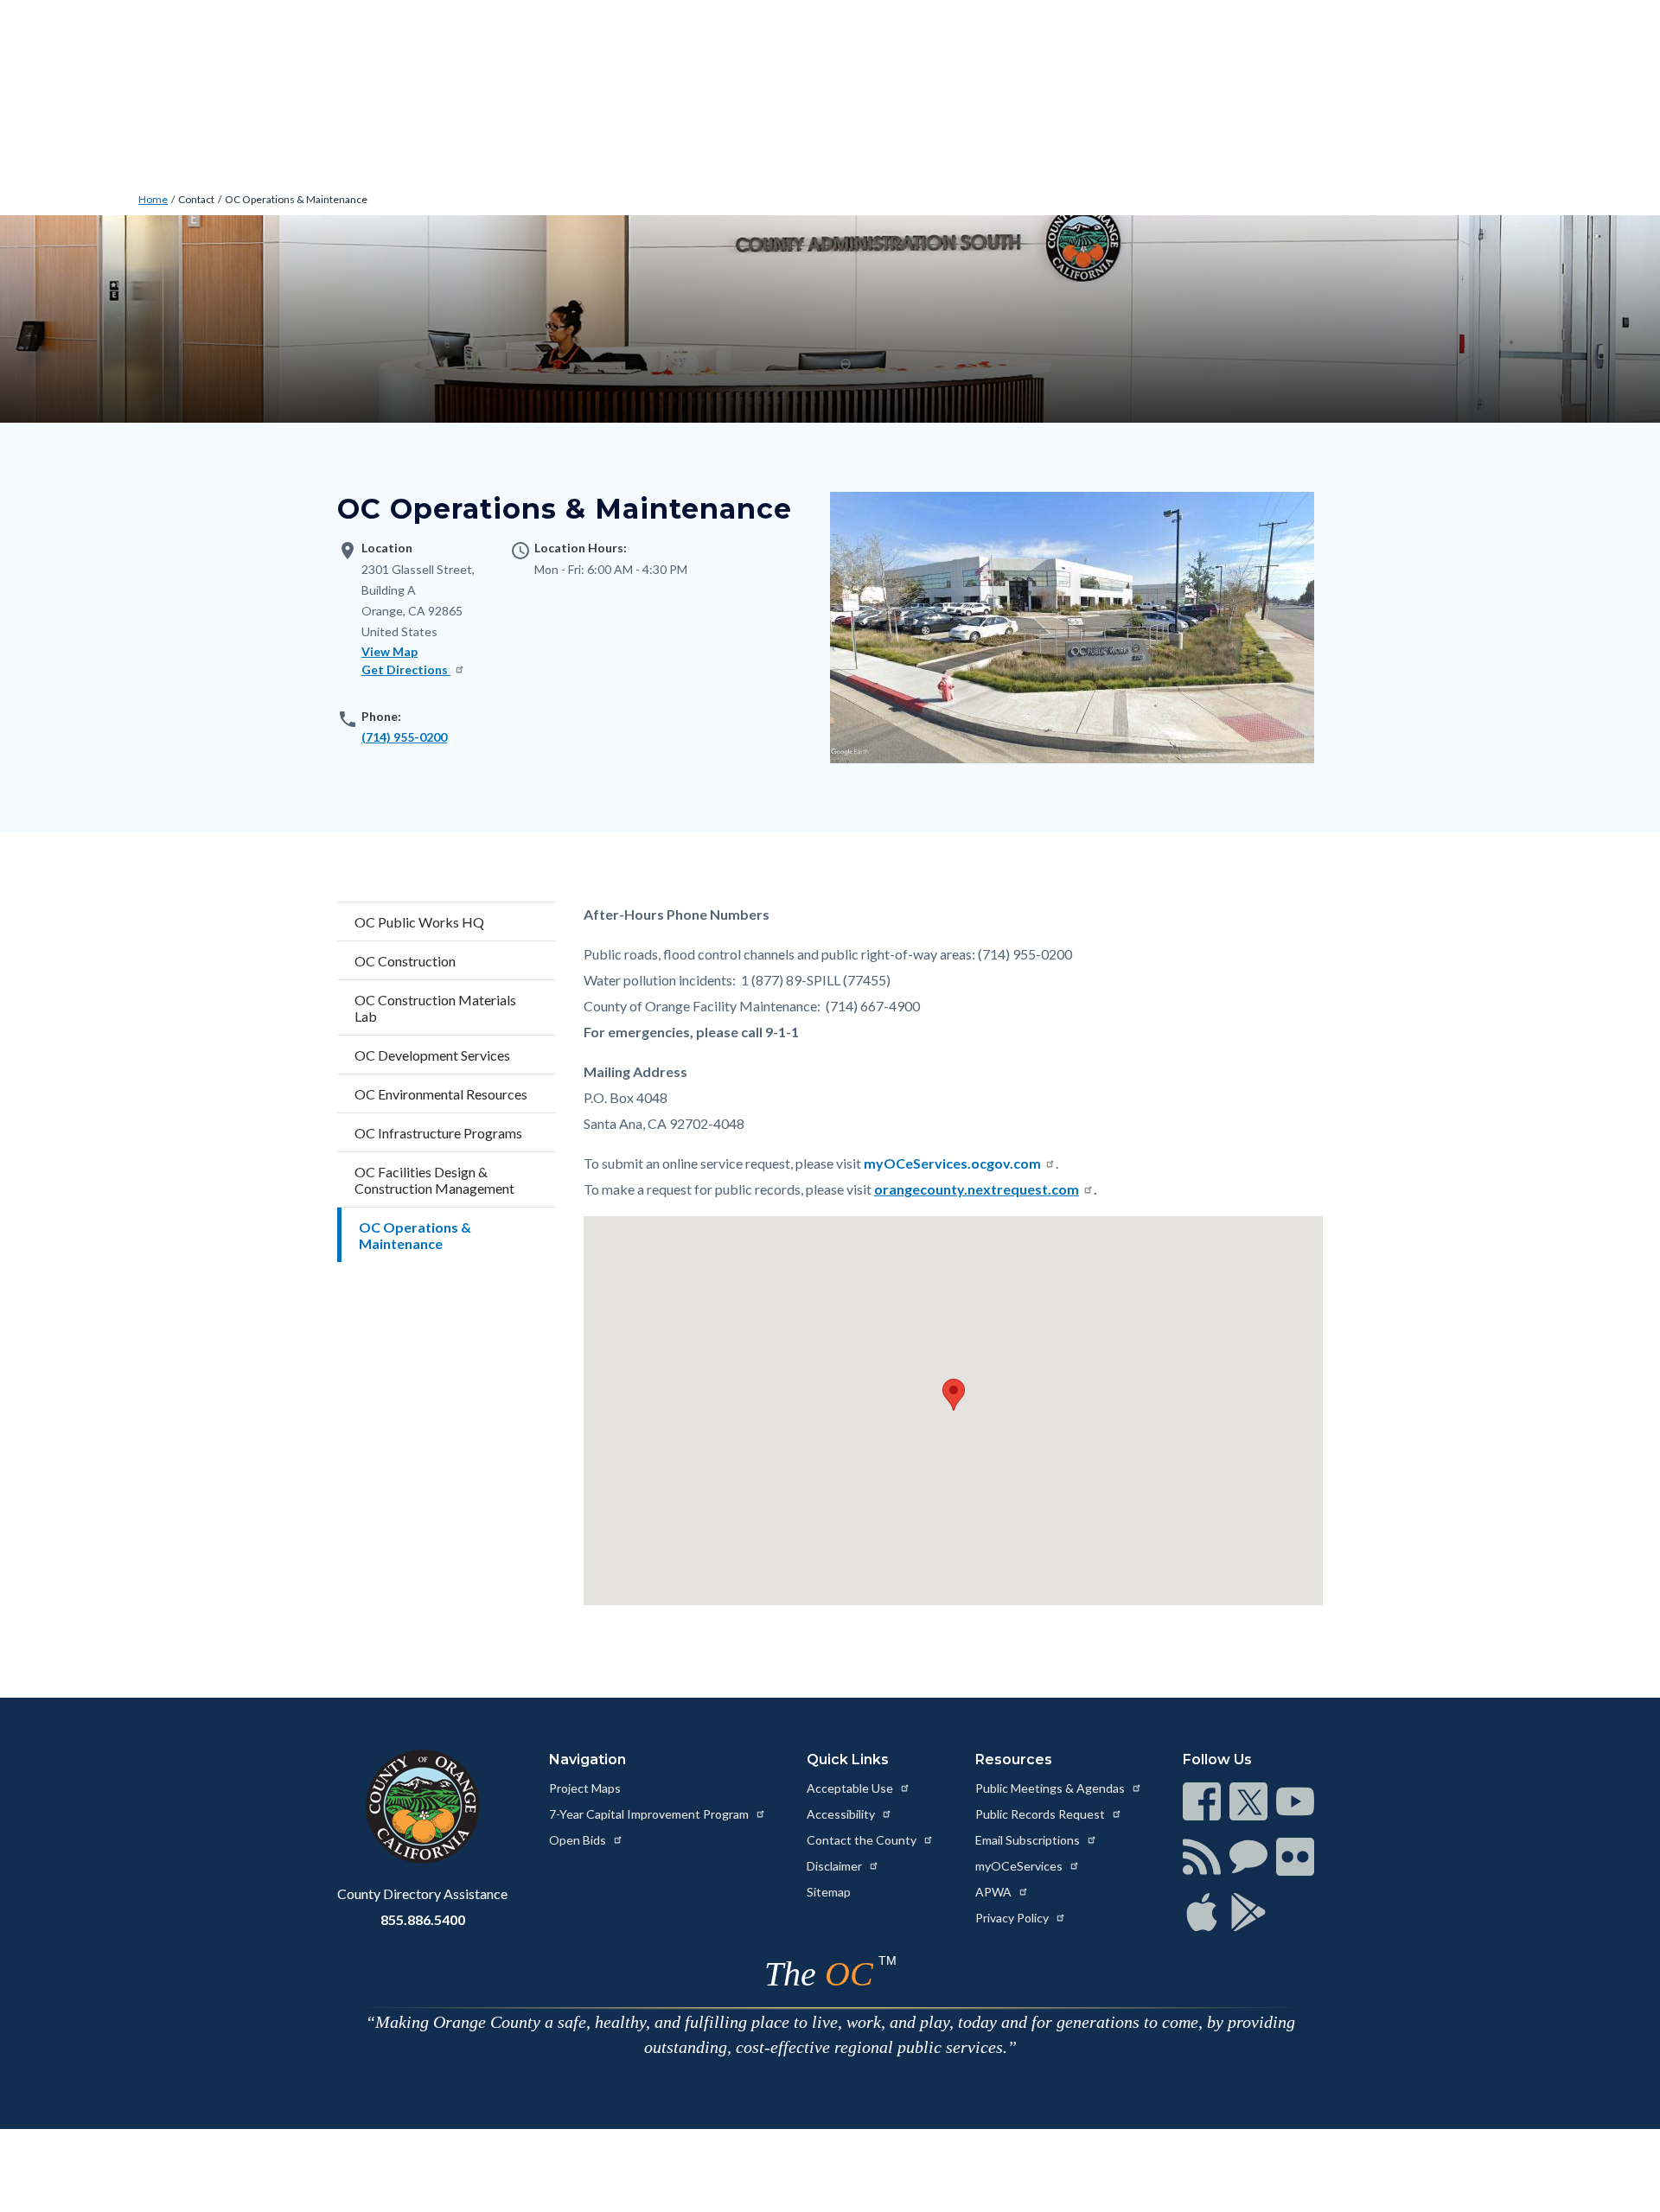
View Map (389, 651)
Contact (196, 199)
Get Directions (406, 669)
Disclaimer (836, 1866)
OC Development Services (432, 1055)
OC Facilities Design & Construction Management (434, 1180)
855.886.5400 (423, 1919)
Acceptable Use (851, 1788)
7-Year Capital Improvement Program (650, 1814)
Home (153, 199)
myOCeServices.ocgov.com (952, 1163)
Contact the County (863, 1840)
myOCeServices (1020, 1866)
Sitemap (829, 1892)
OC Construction (405, 961)
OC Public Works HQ (419, 922)
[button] (954, 1395)
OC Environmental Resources (441, 1094)
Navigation (587, 1759)
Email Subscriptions (1029, 1840)
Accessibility (842, 1814)
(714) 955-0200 (404, 737)
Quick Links (848, 1759)
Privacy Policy (1013, 1918)
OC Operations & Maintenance (296, 199)
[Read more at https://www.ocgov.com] (422, 1807)
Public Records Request (1041, 1814)
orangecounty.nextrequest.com (977, 1189)
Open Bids (579, 1840)
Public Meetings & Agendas (1051, 1788)
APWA (995, 1892)
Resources (1014, 1759)
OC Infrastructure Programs (438, 1133)
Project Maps (585, 1788)
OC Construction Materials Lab (435, 1008)
